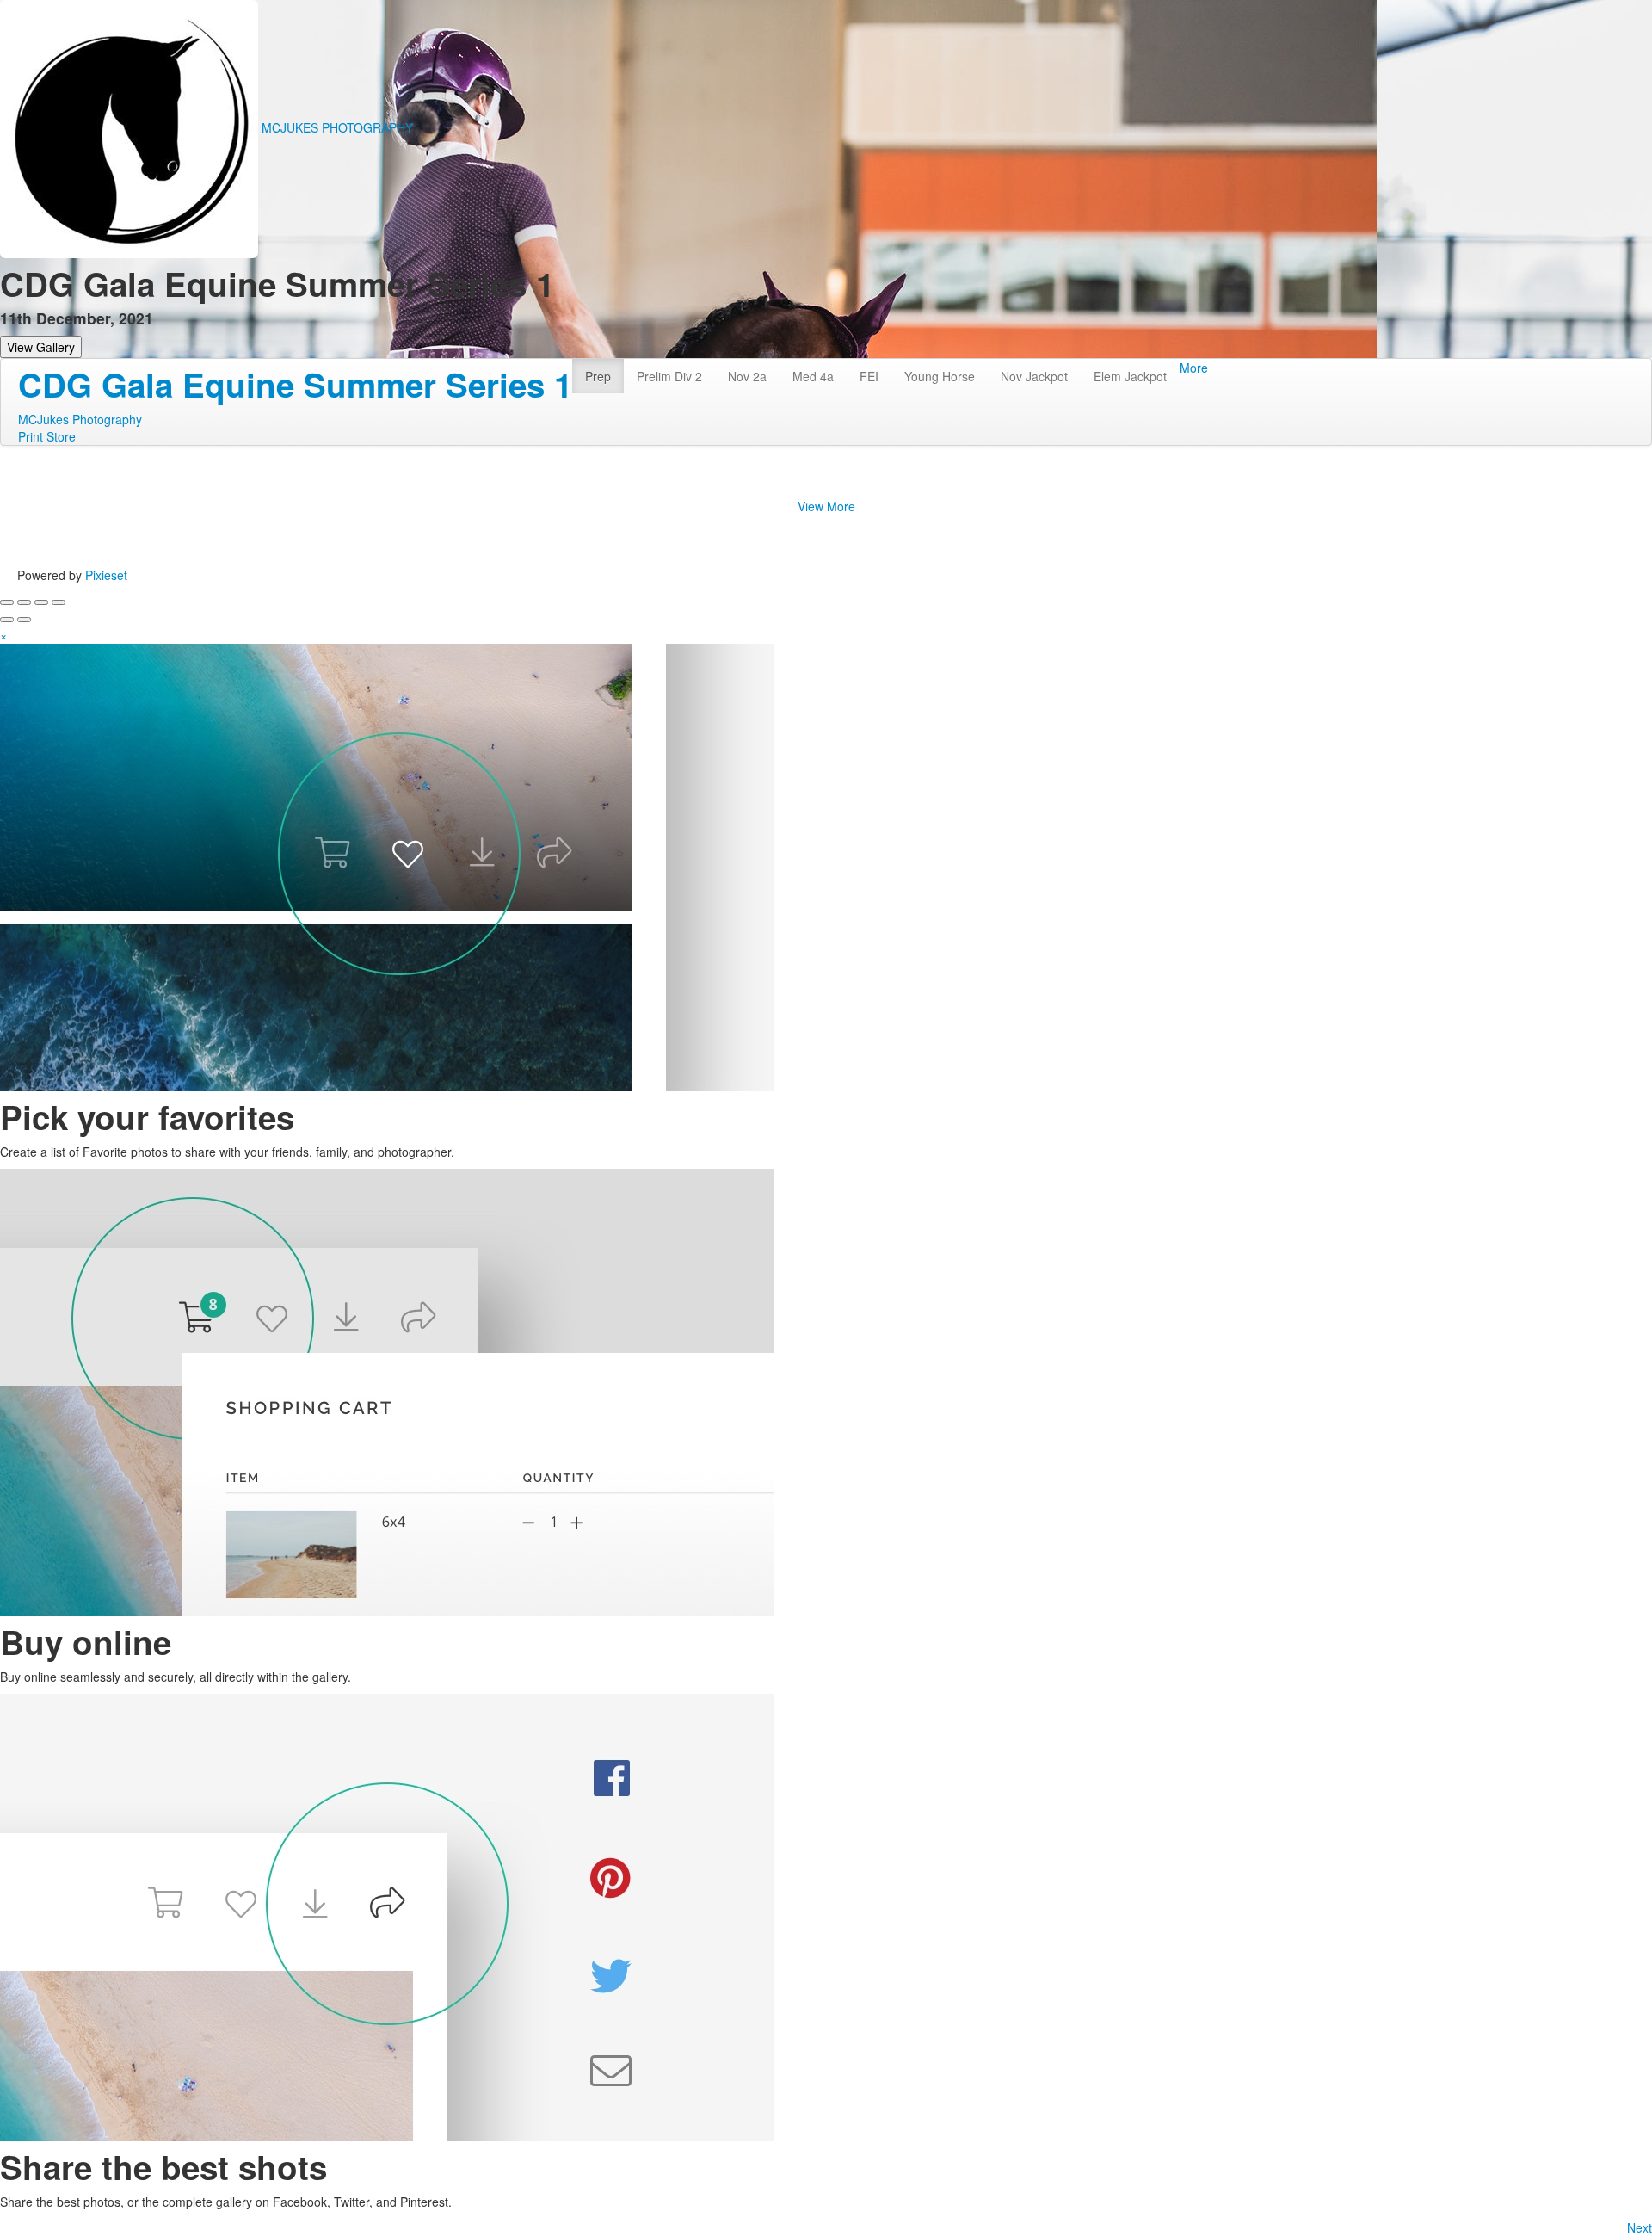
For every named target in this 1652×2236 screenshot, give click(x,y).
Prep (598, 376)
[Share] (24, 602)
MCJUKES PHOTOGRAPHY (337, 127)
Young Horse (940, 376)
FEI (869, 376)
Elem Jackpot (1130, 376)
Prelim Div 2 (669, 376)
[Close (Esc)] (7, 602)
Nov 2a (747, 376)
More (1194, 368)
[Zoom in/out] (59, 602)
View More (826, 506)
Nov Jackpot (1034, 376)
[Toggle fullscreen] (41, 602)
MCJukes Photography (80, 419)
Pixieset (106, 575)
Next (1640, 2227)
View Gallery (41, 347)
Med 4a (813, 376)
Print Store (47, 436)
